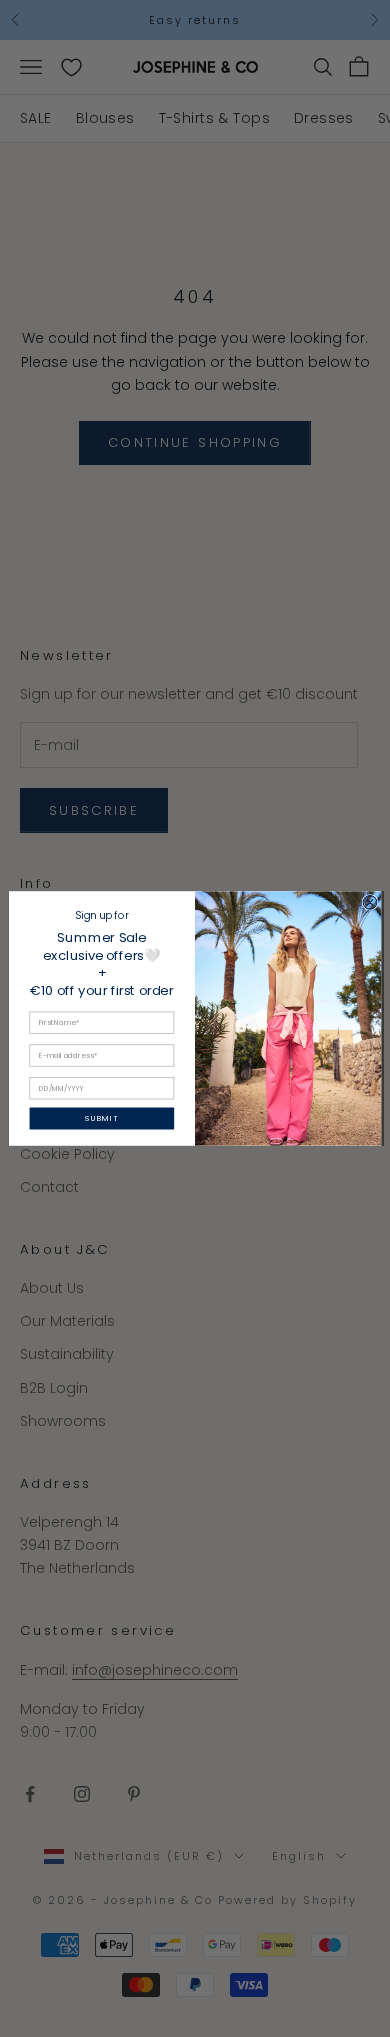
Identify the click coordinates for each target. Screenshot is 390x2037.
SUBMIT (101, 1118)
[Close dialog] (370, 903)
